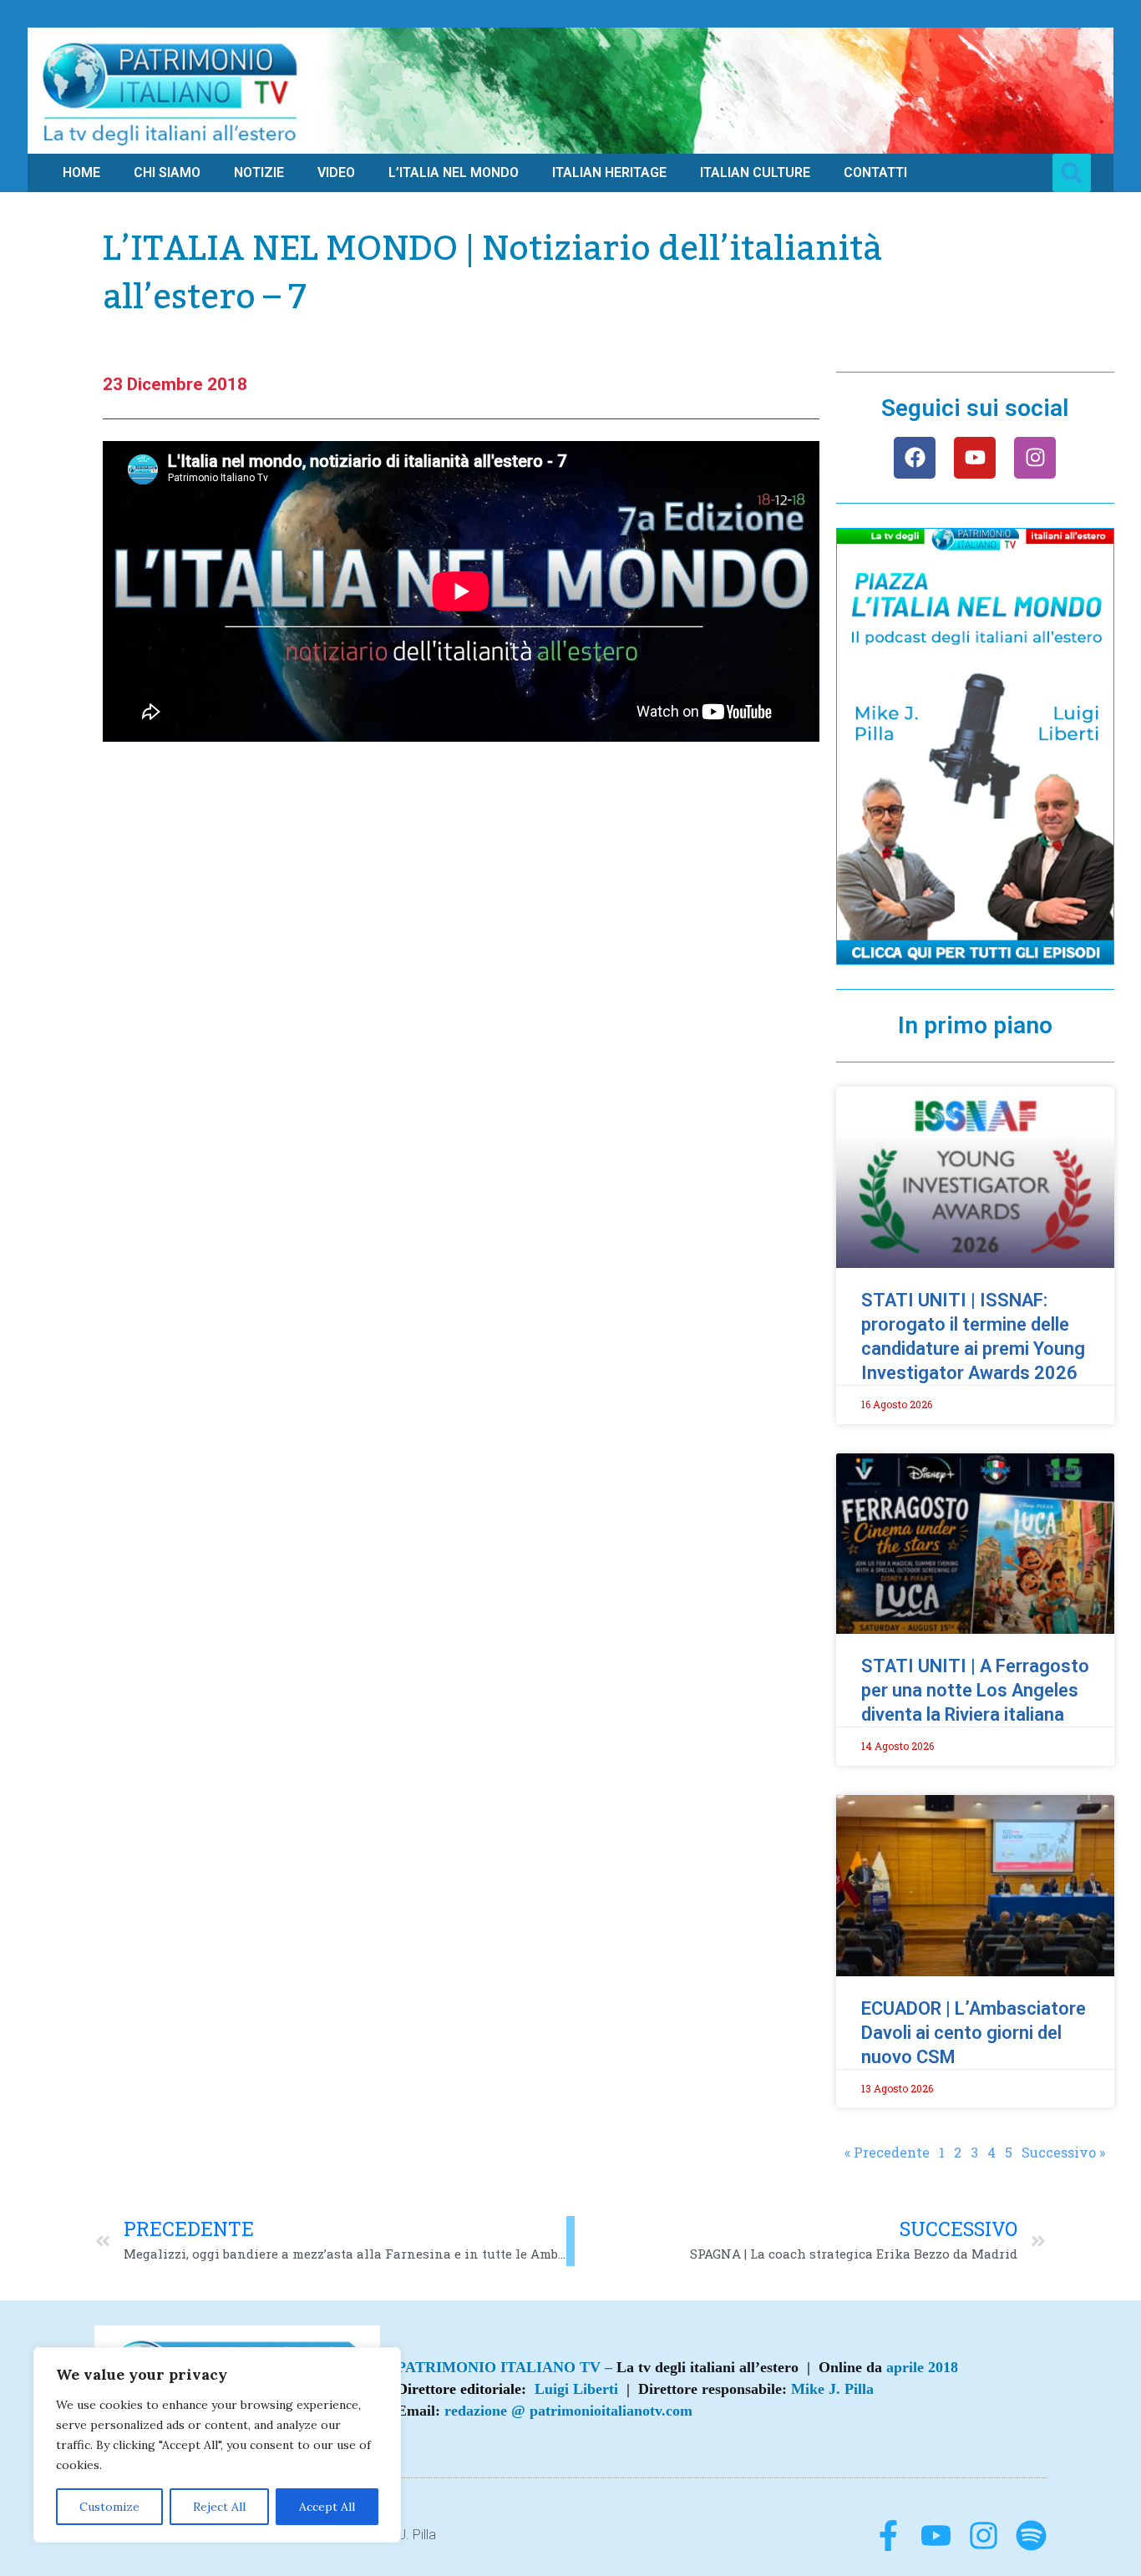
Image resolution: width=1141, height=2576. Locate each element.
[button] (1072, 173)
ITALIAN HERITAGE (609, 172)
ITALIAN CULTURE (755, 172)
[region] (217, 2445)
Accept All (327, 2507)
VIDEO (336, 172)
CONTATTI (875, 172)
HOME (81, 172)
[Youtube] (975, 458)
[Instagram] (1035, 458)
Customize (109, 2507)
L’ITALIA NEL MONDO (454, 172)
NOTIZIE (259, 172)
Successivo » (1063, 2152)
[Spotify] (1031, 2535)
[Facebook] (915, 458)
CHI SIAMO (167, 172)
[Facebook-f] (888, 2535)
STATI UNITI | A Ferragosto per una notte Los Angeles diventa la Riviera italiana (975, 1690)
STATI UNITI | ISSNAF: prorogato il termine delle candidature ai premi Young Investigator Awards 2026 (973, 1336)
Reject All (219, 2507)
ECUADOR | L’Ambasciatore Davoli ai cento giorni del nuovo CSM (974, 2033)
